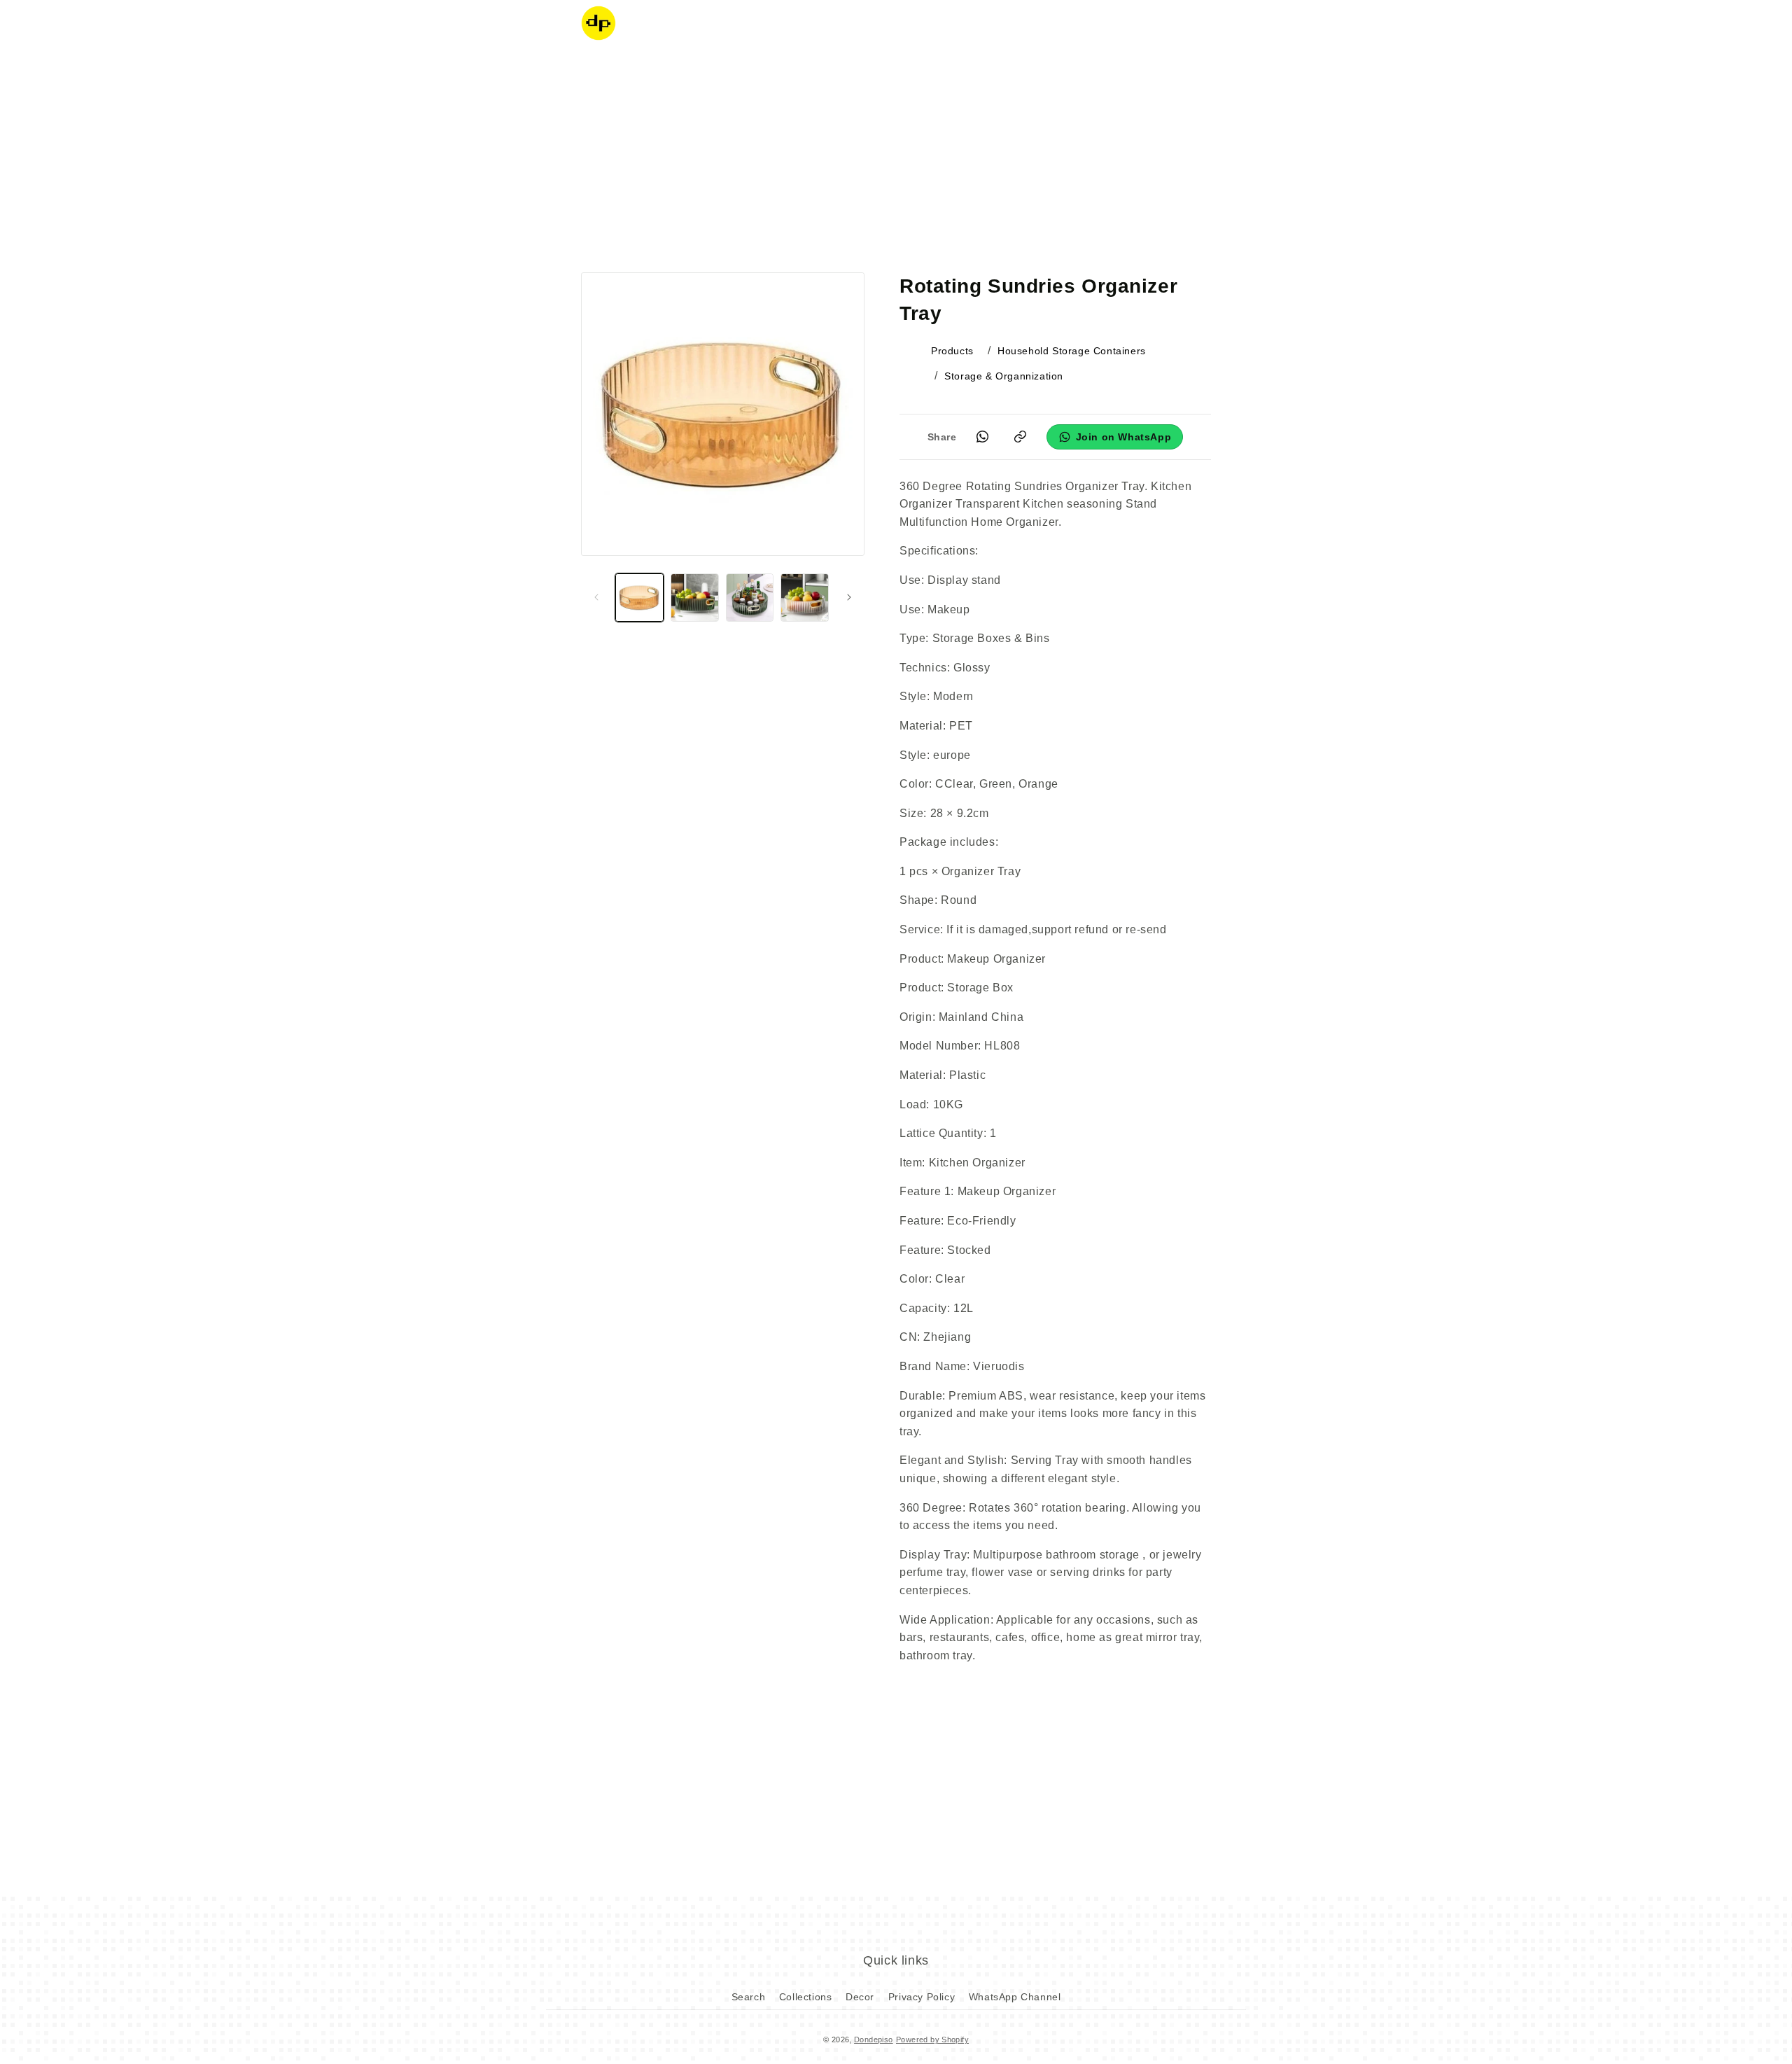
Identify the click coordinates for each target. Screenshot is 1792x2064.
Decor (860, 1997)
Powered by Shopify (932, 2039)
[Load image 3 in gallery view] (750, 598)
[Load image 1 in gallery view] (639, 598)
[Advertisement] (896, 158)
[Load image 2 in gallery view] (695, 598)
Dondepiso (874, 2039)
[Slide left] (596, 597)
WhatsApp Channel (1015, 1997)
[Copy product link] (1021, 437)
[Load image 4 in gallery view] (805, 598)
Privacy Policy (922, 1997)
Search (749, 1997)
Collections (806, 1997)
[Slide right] (849, 597)
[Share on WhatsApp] (983, 437)
